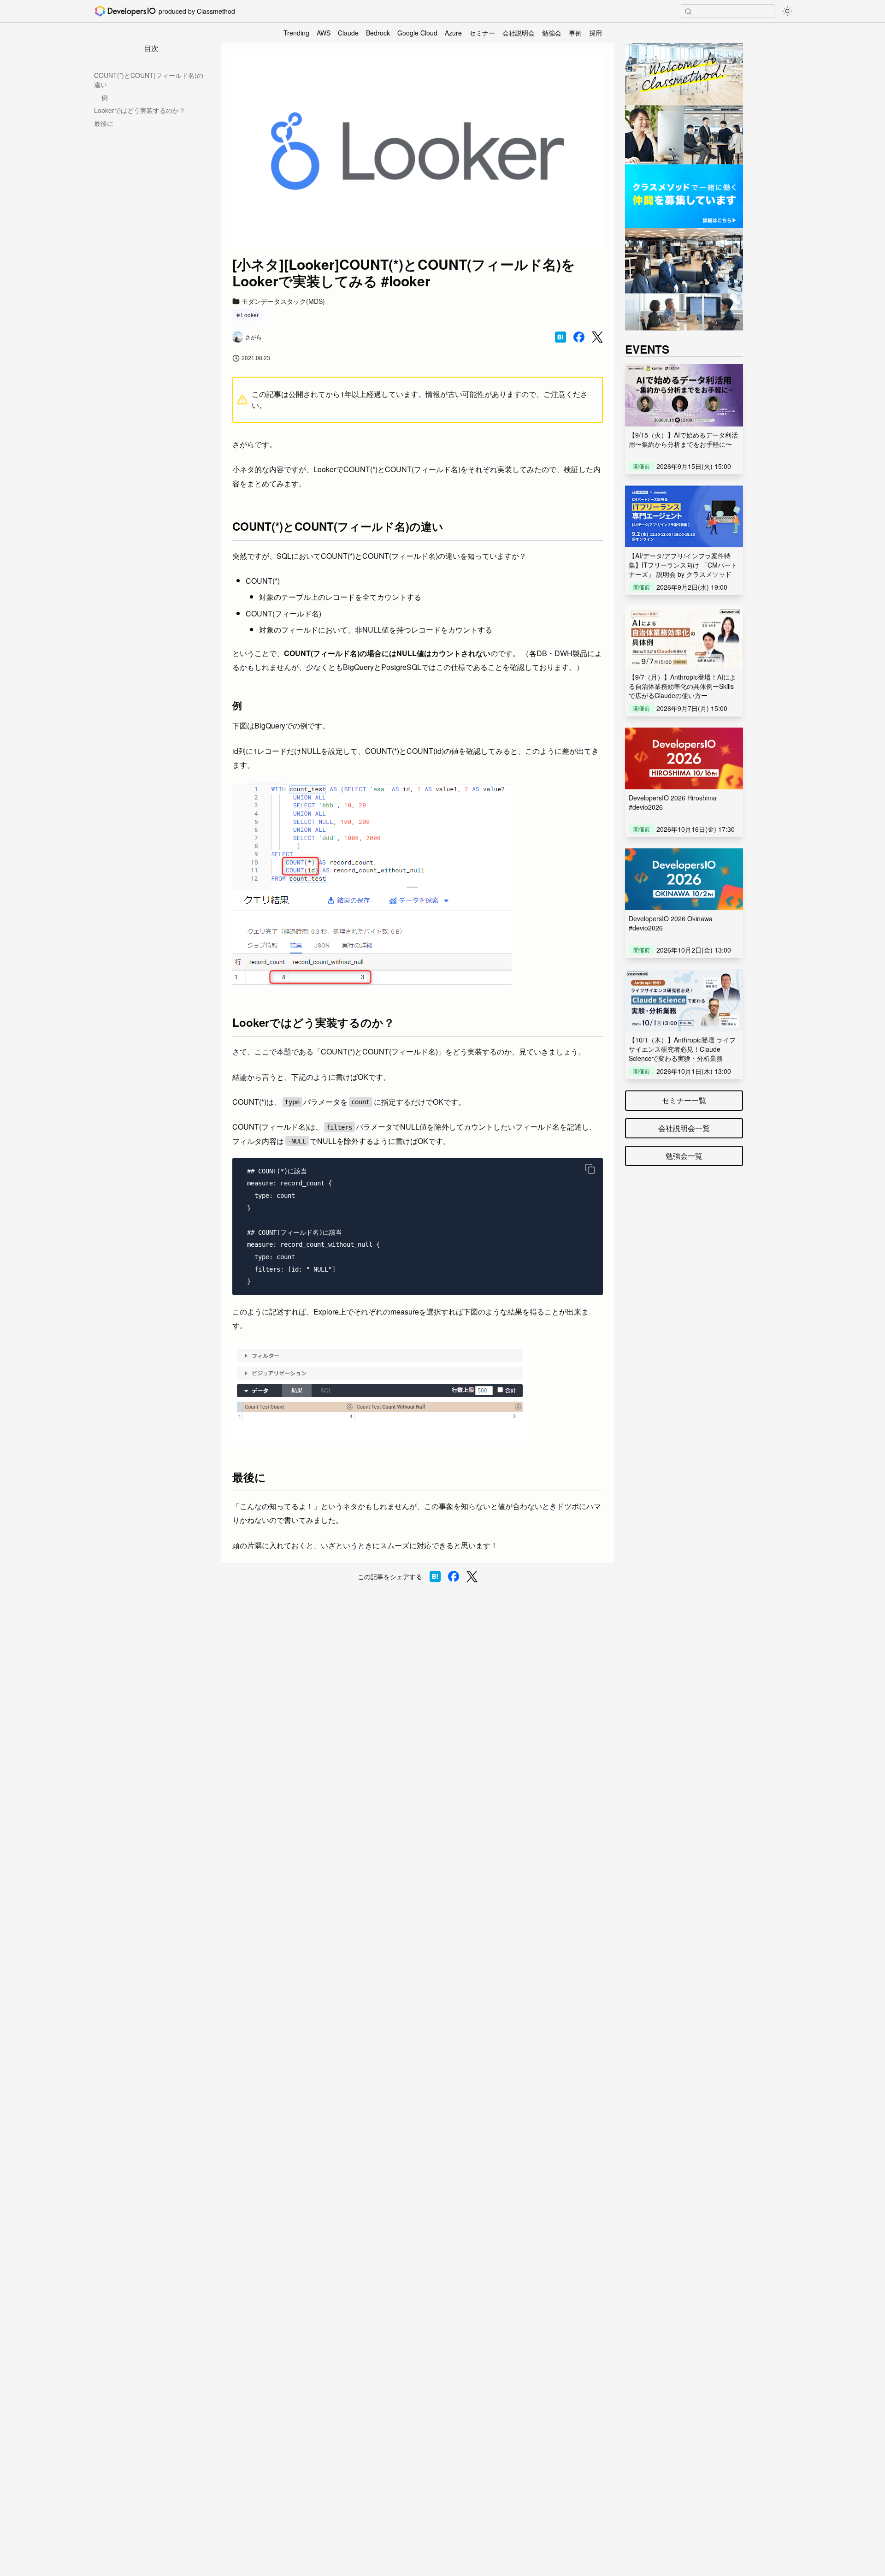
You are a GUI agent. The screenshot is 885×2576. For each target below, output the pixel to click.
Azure (453, 33)
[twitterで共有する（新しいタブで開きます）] (597, 337)
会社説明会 (519, 33)
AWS (324, 33)
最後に (104, 123)
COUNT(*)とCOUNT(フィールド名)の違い (149, 80)
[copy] (590, 1169)
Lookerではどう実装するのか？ (140, 110)
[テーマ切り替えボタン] (787, 11)
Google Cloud (417, 33)
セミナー (482, 33)
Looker (250, 315)
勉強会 (552, 33)
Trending (296, 33)
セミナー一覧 (684, 1100)
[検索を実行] (688, 12)
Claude (348, 33)
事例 (575, 33)
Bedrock (378, 33)
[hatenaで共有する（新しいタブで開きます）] (560, 337)
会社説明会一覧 (684, 1128)
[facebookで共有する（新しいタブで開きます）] (579, 337)
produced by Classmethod (197, 11)
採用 (596, 33)
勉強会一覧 (684, 1156)
